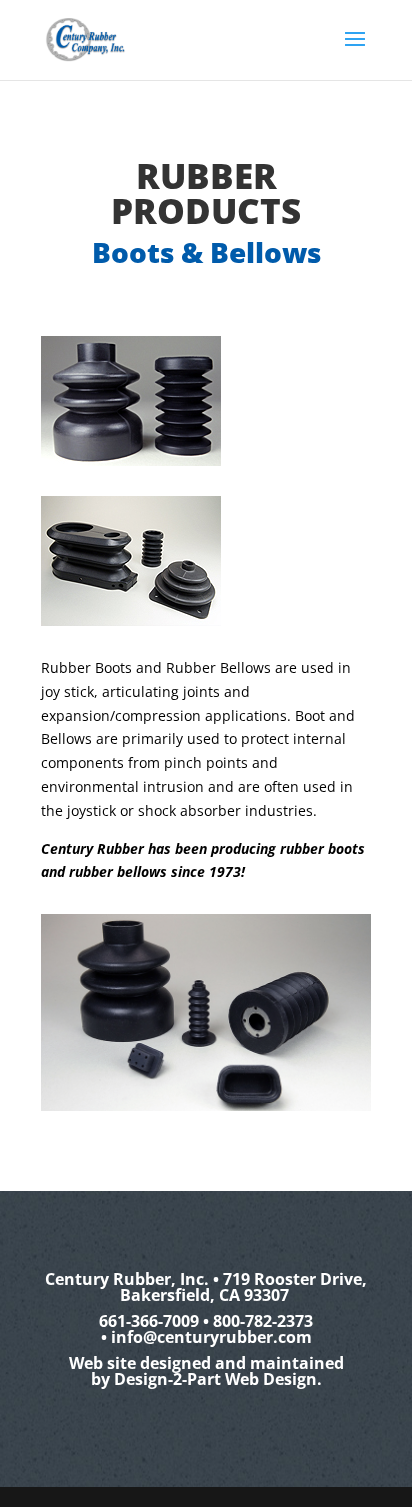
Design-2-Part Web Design (215, 1379)
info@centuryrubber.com (211, 1337)
